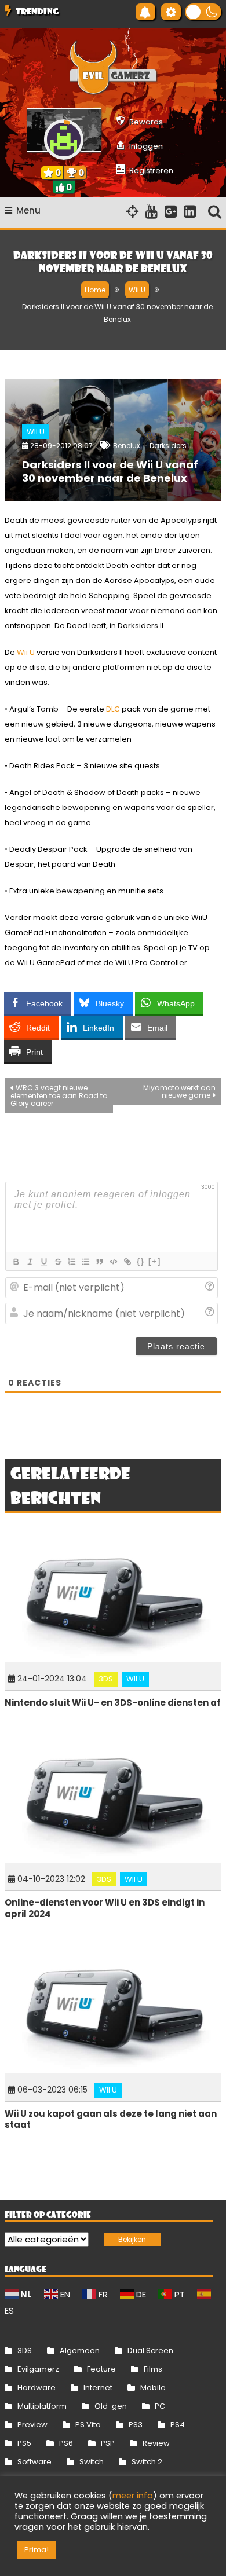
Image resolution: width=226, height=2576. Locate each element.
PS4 (178, 2425)
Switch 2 (147, 2462)
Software (34, 2462)
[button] (203, 12)
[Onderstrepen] (43, 1262)
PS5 (24, 2443)
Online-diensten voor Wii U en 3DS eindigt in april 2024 (105, 1908)
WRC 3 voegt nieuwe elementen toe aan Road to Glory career (59, 1095)
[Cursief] (30, 1262)
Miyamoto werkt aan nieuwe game (179, 1091)
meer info (133, 2496)
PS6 (66, 2443)
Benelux (127, 446)
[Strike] (57, 1262)
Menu (28, 210)
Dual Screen (150, 2350)
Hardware (37, 2388)
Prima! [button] (37, 2550)
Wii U (36, 432)
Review (156, 2443)
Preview (32, 2425)
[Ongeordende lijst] (85, 1262)
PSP (108, 2443)
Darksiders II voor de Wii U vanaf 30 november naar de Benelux (110, 471)
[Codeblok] (113, 1262)
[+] (155, 1261)
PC (160, 2406)
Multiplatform (42, 2406)
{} (141, 1261)
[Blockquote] (99, 1262)
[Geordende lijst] (71, 1262)
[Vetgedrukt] (16, 1262)
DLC (113, 709)
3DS (106, 1679)
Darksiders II (171, 446)
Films (153, 2369)
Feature (101, 2369)
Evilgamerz (38, 2369)
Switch (92, 2462)
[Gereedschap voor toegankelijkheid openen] (171, 12)
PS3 (136, 2425)
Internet (98, 2388)
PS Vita (88, 2425)
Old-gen (111, 2406)
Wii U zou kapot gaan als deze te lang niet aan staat (111, 2119)
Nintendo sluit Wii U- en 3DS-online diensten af (113, 1703)
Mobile (153, 2388)
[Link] (127, 1262)
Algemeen (80, 2350)
